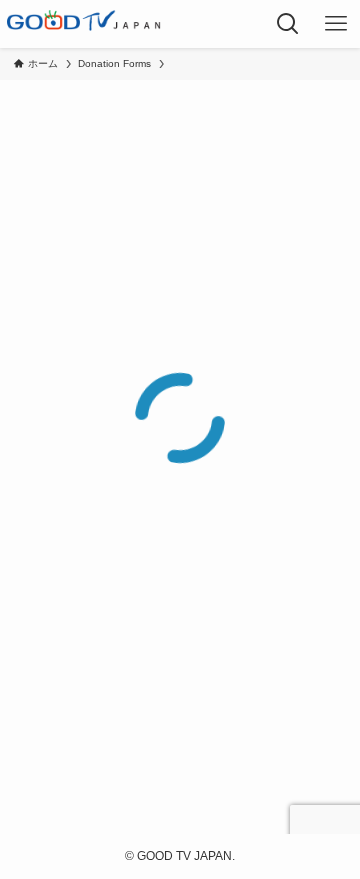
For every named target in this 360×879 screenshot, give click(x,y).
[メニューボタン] (336, 24)
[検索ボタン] (288, 24)
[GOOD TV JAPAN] (84, 24)
